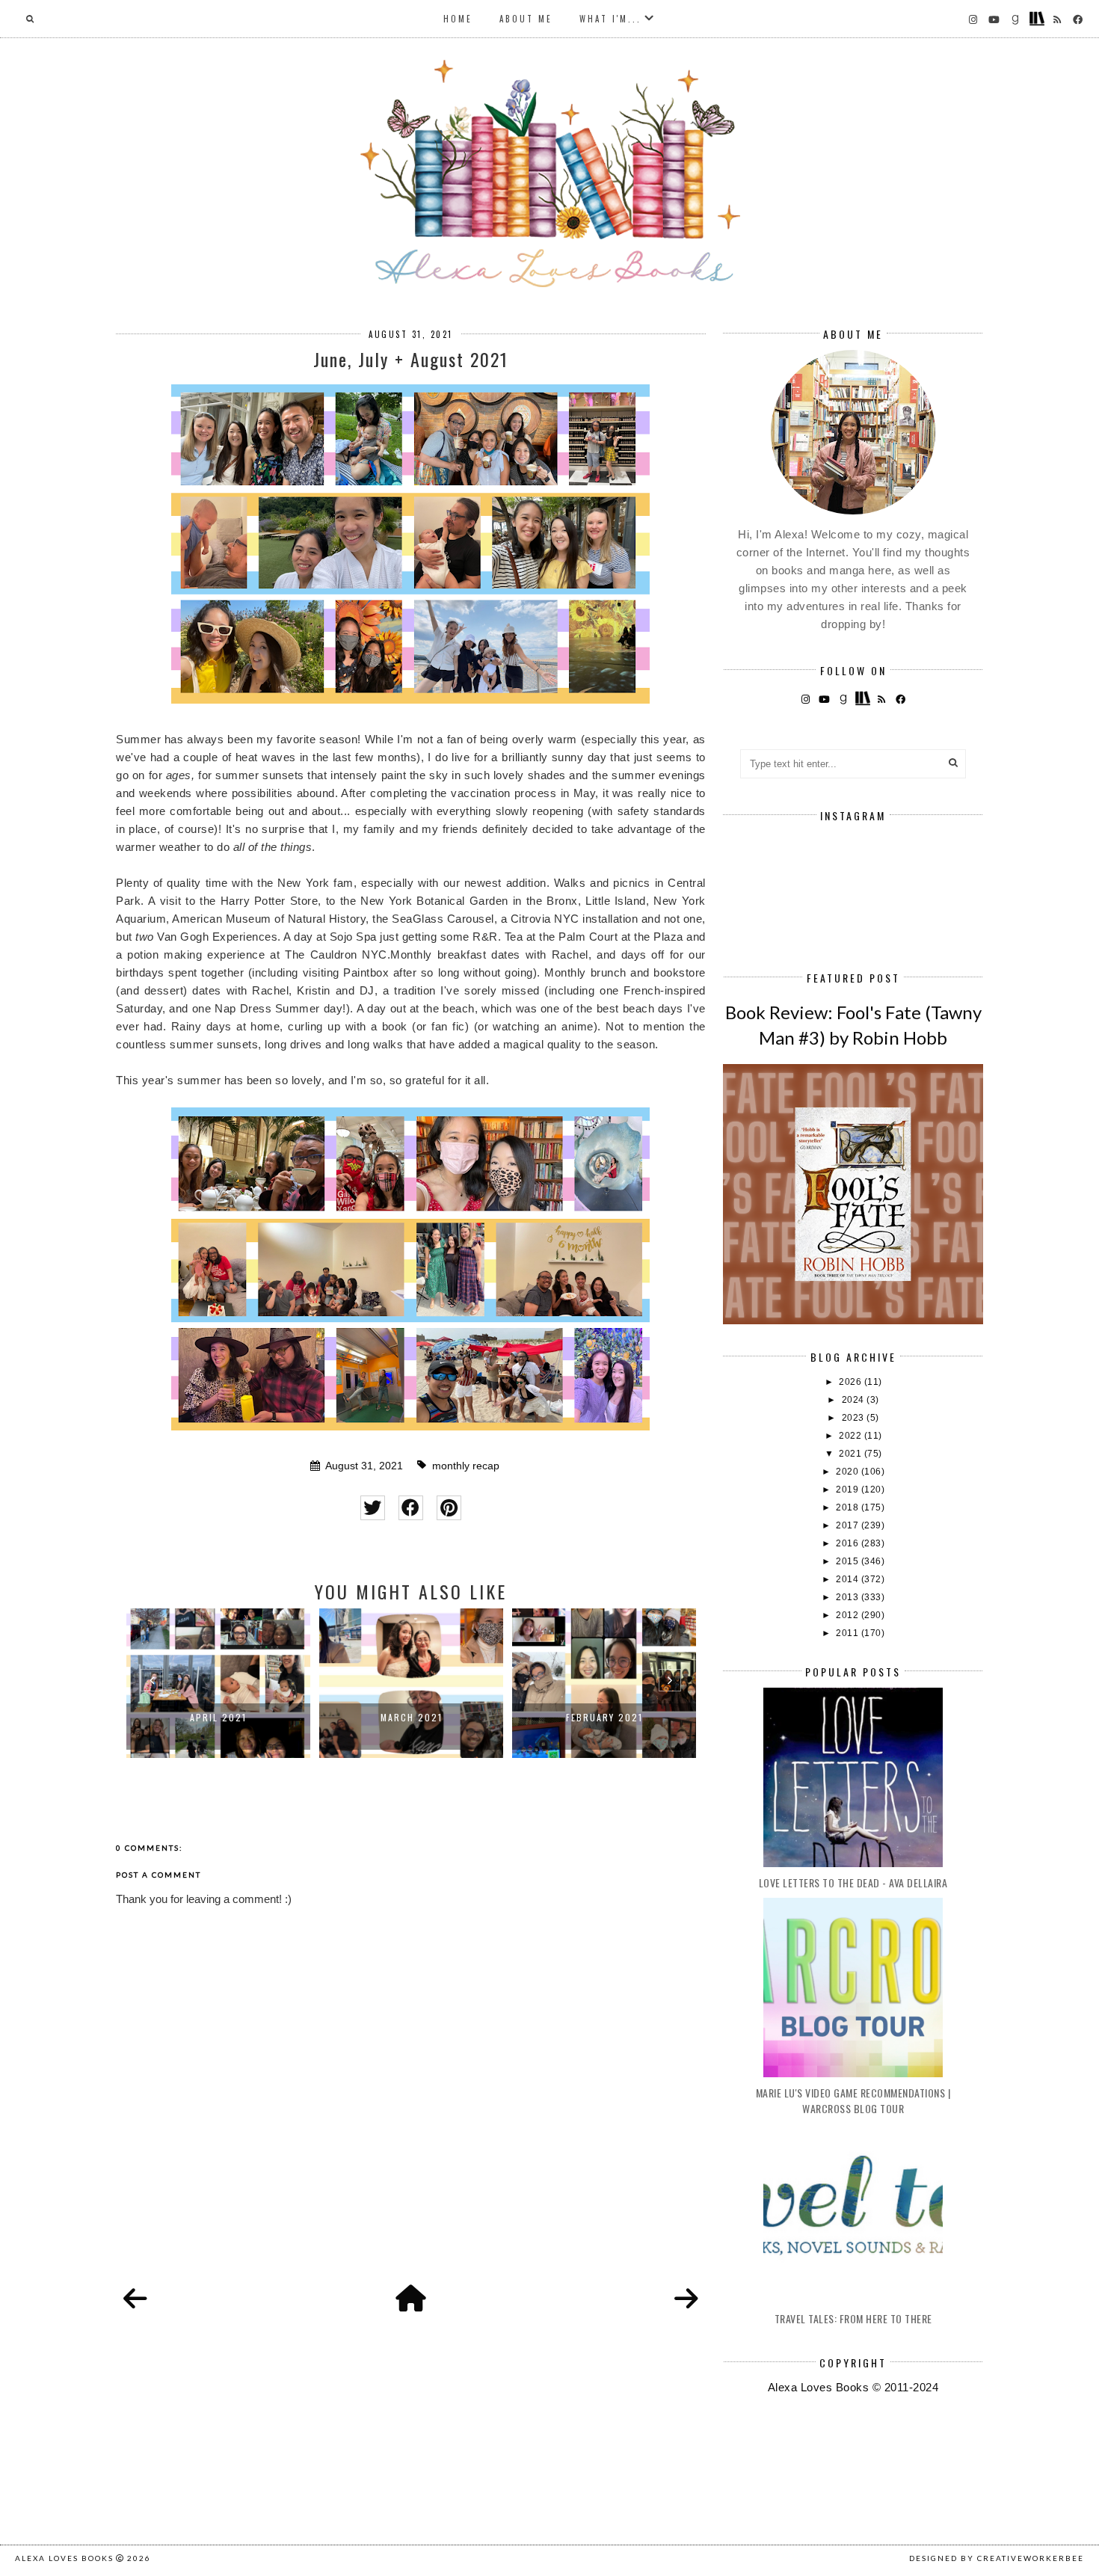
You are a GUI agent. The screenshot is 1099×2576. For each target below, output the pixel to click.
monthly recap (466, 1466)
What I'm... (610, 19)
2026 (852, 1382)
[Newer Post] (135, 2299)
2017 (849, 1525)
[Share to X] (373, 1508)
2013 (849, 1597)
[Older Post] (686, 2299)
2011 (849, 1633)
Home (458, 19)
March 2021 (412, 1717)
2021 (852, 1454)
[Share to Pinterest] (449, 1508)
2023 (855, 1418)
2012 (849, 1615)
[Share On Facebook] (411, 1508)
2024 (855, 1400)
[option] (218, 1683)
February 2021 (604, 1717)
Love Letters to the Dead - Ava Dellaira (853, 1882)
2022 (852, 1436)
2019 (849, 1490)
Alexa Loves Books (64, 2558)
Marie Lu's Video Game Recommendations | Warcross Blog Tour (853, 2100)
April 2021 (218, 1717)
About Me (526, 19)
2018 (849, 1507)
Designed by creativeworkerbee (997, 2558)
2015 (849, 1561)
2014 (849, 1579)
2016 (849, 1543)
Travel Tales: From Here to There (853, 2318)
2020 (849, 1472)
